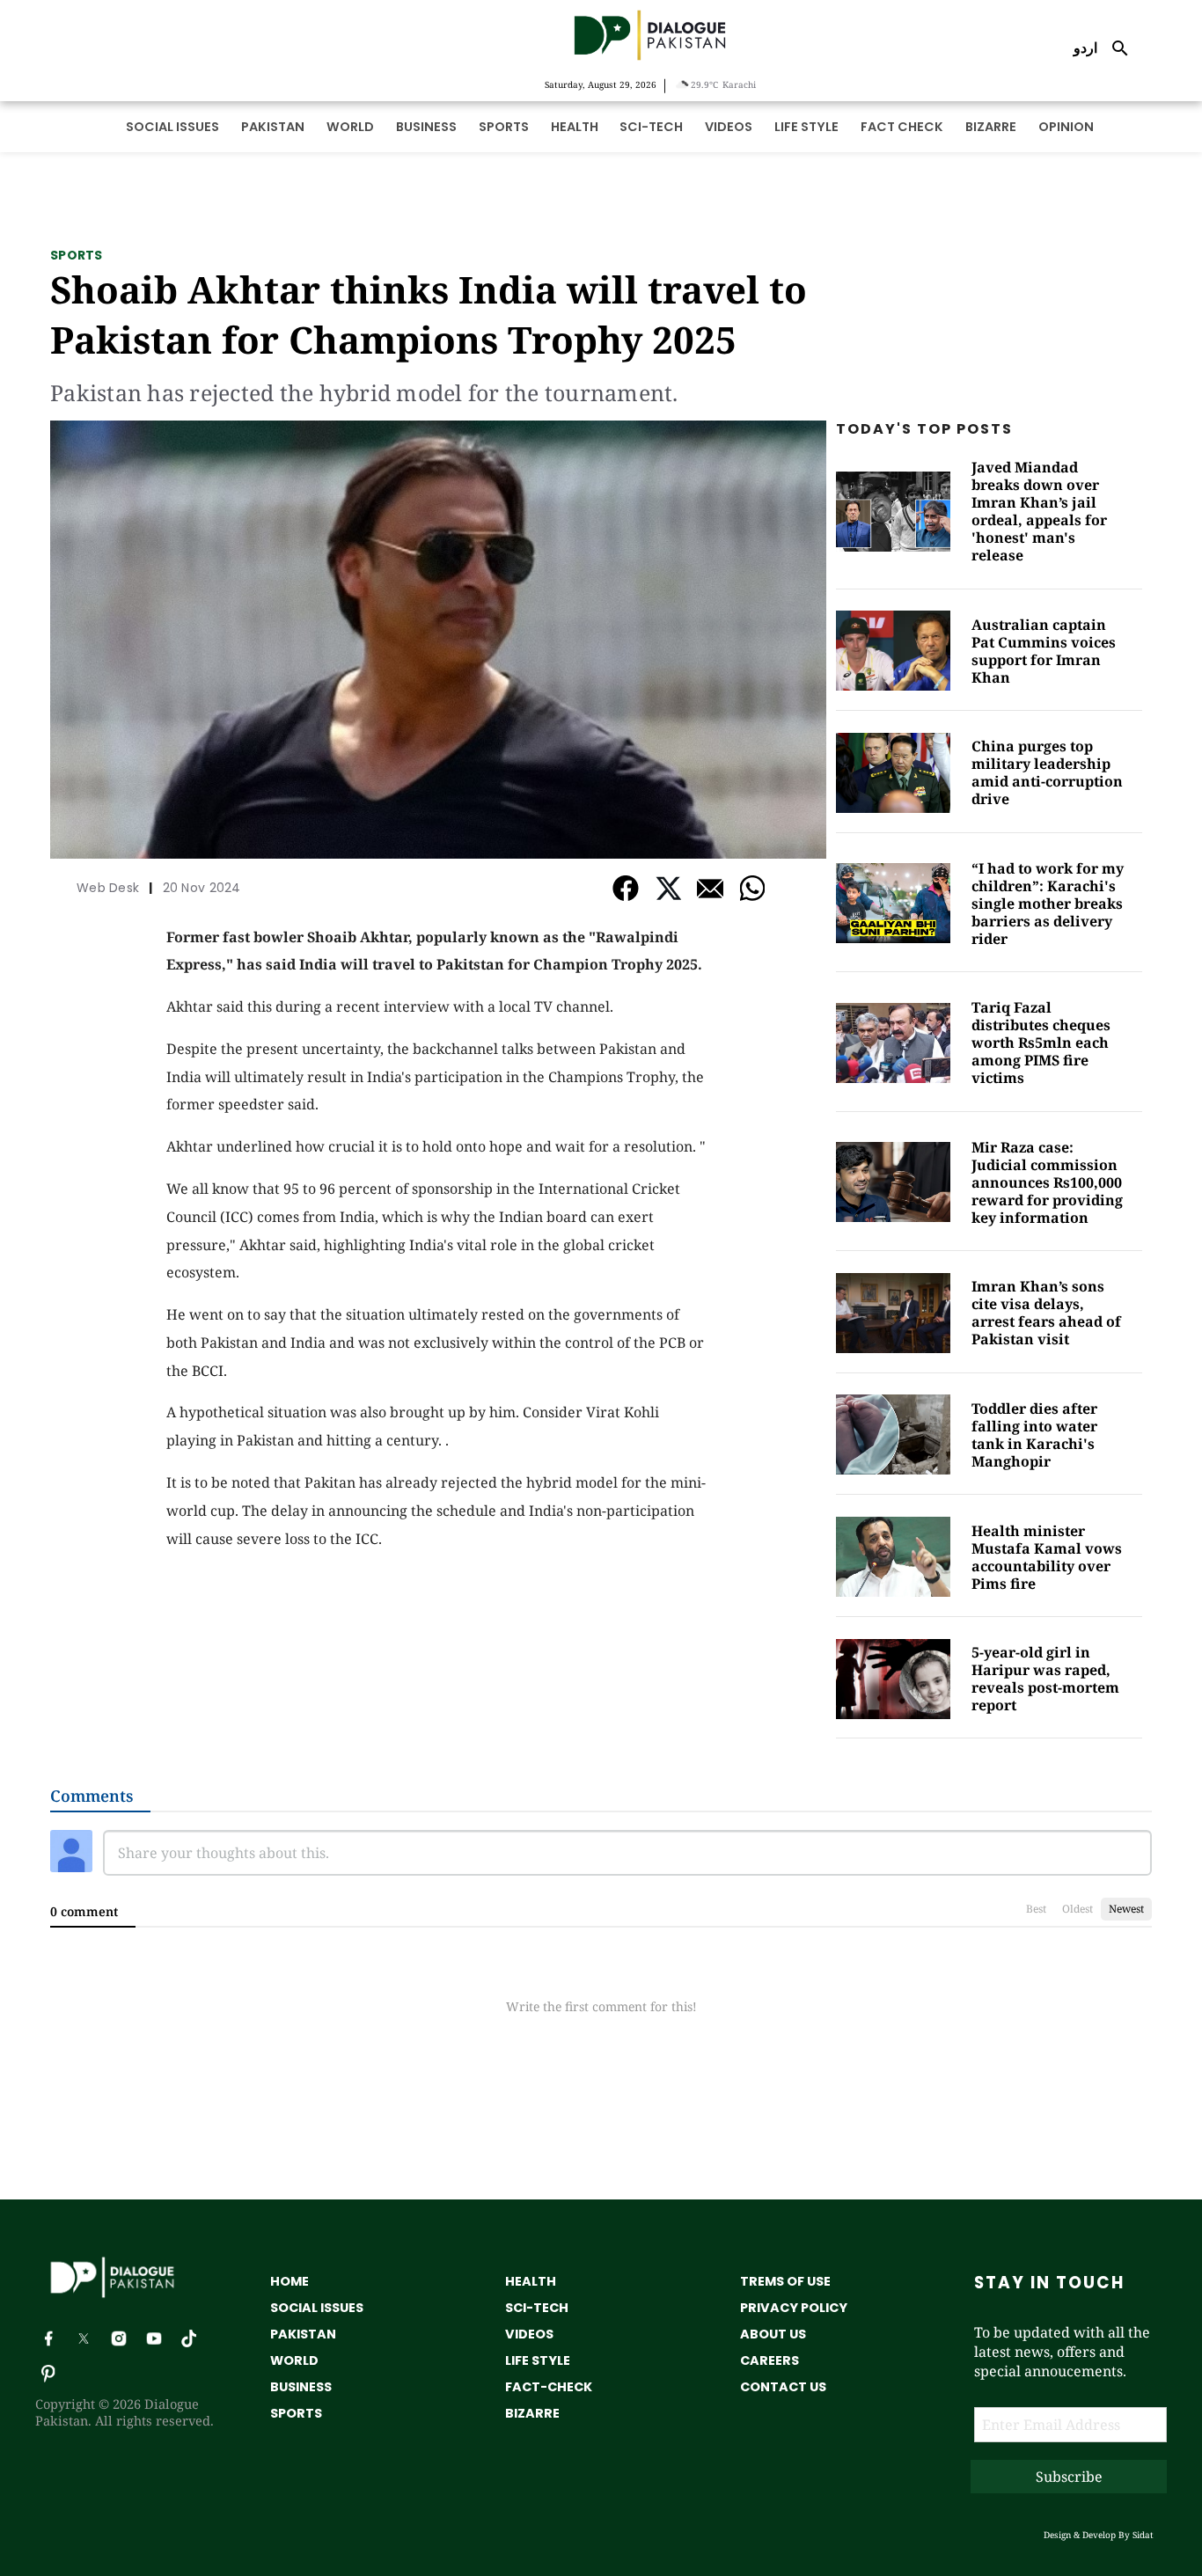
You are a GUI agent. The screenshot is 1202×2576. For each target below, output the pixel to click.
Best (1036, 1909)
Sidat (1143, 2535)
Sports (77, 255)
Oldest (1077, 1909)
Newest (1126, 1909)
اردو (1085, 48)
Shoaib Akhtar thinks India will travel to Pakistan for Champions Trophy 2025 (429, 314)
